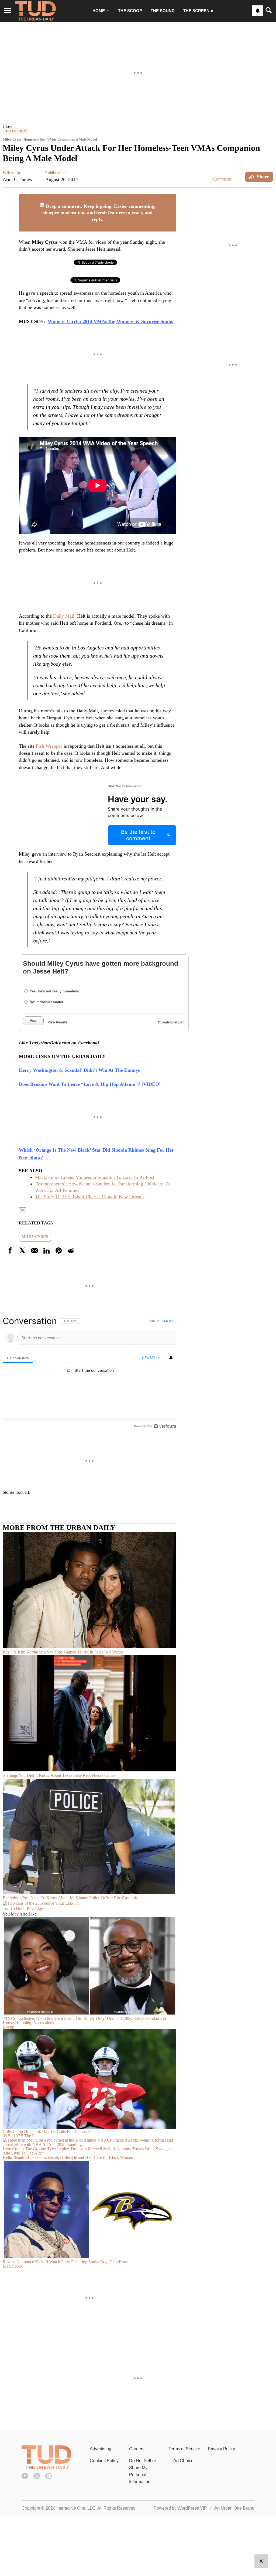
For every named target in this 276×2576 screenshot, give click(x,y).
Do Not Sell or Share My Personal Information (143, 2471)
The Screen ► (199, 11)
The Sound (163, 11)
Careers (137, 2449)
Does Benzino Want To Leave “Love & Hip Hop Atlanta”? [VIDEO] (90, 1084)
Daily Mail (64, 616)
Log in (154, 1321)
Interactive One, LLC (76, 2508)
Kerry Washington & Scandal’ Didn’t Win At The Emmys (79, 1070)
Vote (33, 1021)
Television (16, 131)
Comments (222, 179)
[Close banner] (172, 198)
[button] (138, 126)
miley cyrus (35, 1237)
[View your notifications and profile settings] (258, 11)
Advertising (101, 2449)
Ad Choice (183, 2461)
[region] (89, 1373)
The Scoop (130, 11)
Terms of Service (184, 2449)
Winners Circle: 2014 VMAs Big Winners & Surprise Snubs (110, 321)
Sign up (167, 1321)
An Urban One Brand (234, 2508)
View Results (58, 1022)
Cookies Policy (104, 2461)
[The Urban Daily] (46, 2468)
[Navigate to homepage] (35, 11)
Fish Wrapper (49, 746)
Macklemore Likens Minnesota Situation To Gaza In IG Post (95, 1177)
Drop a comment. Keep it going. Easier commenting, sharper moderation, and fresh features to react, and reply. (99, 213)
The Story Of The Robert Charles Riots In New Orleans (90, 1197)
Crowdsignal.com (171, 1022)
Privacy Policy (221, 2449)
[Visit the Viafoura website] (165, 1426)
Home (99, 11)
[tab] (18, 1358)
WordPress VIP (192, 2508)
